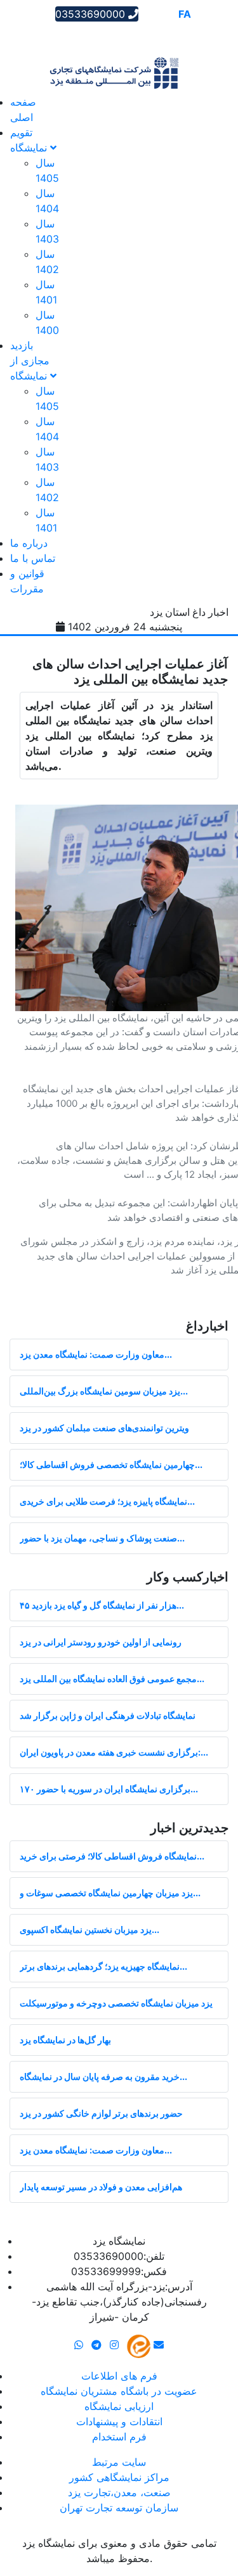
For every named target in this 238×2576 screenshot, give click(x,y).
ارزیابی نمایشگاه (119, 2406)
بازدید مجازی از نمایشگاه (30, 360)
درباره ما (29, 543)
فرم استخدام (119, 2437)
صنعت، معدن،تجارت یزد (119, 2492)
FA (185, 14)
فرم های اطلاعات (119, 2376)
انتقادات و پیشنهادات (119, 2421)
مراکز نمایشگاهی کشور (119, 2477)
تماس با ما (33, 558)
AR (149, 14)
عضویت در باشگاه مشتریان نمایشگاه (119, 2391)
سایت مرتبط (119, 2462)
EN (167, 14)
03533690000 (92, 14)
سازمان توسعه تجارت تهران (119, 2508)
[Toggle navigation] (28, 35)
